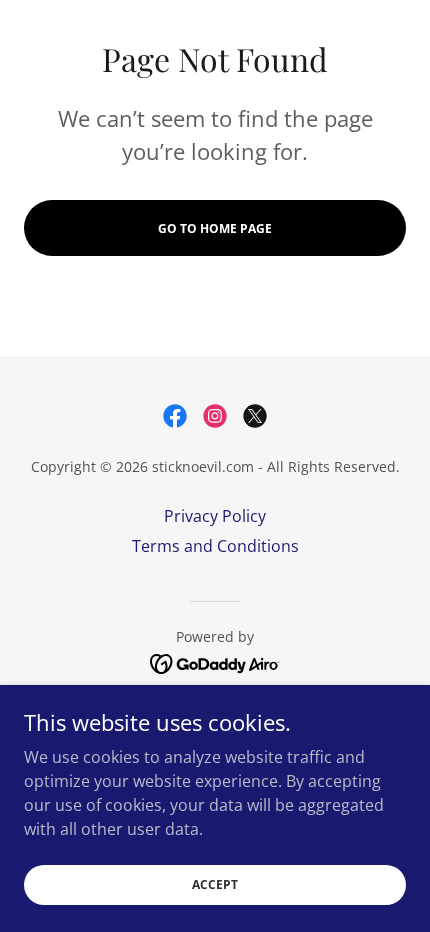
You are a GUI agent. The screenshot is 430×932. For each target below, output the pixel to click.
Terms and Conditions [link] (215, 546)
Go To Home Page (215, 228)
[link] (175, 416)
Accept (215, 884)
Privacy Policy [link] (215, 516)
